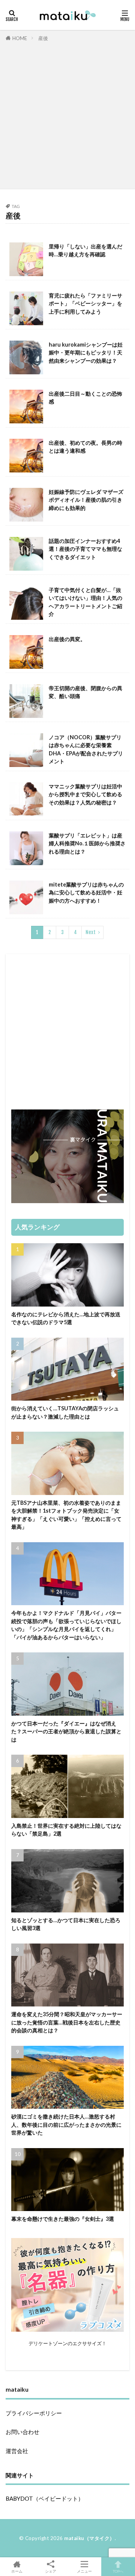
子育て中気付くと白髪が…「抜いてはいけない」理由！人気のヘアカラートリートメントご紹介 (85, 602)
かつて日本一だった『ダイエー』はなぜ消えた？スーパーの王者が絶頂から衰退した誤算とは (66, 1731)
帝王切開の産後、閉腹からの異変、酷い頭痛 (85, 692)
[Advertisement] (67, 114)
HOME (20, 38)
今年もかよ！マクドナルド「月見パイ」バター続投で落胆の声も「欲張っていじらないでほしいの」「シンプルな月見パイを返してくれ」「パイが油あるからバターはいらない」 (66, 1625)
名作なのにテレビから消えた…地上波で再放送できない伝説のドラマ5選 (66, 1318)
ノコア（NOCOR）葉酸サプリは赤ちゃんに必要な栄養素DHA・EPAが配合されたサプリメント (86, 749)
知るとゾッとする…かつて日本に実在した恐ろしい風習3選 (66, 1924)
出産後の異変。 (67, 639)
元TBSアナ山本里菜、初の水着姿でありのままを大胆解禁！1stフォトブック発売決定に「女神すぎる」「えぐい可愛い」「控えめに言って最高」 (66, 1515)
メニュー (84, 2571)
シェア (51, 2571)
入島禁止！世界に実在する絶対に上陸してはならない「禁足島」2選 (66, 1830)
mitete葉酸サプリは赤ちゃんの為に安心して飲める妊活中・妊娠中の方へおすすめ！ (86, 893)
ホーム (17, 2571)
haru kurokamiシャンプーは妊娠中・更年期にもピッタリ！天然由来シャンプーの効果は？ (86, 353)
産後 (43, 38)
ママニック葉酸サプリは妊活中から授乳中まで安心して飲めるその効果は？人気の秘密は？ (85, 794)
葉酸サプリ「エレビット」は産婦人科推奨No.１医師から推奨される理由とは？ (87, 843)
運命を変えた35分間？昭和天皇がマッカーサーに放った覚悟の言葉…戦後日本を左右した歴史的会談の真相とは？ (67, 2022)
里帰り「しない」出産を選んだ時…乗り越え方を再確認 (85, 250)
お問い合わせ (22, 2432)
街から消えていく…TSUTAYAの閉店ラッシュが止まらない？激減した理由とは (65, 1412)
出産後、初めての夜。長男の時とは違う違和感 (85, 447)
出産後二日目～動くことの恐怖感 (85, 398)
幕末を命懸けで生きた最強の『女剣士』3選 (63, 2219)
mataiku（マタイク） (89, 2538)
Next (91, 932)
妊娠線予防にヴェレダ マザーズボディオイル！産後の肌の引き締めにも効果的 (86, 500)
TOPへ (118, 2571)
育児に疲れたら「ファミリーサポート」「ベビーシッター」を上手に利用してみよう (85, 303)
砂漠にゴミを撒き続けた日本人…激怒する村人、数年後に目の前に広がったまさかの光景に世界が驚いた (66, 2124)
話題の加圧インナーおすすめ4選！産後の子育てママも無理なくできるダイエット (85, 549)
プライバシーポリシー (34, 2413)
